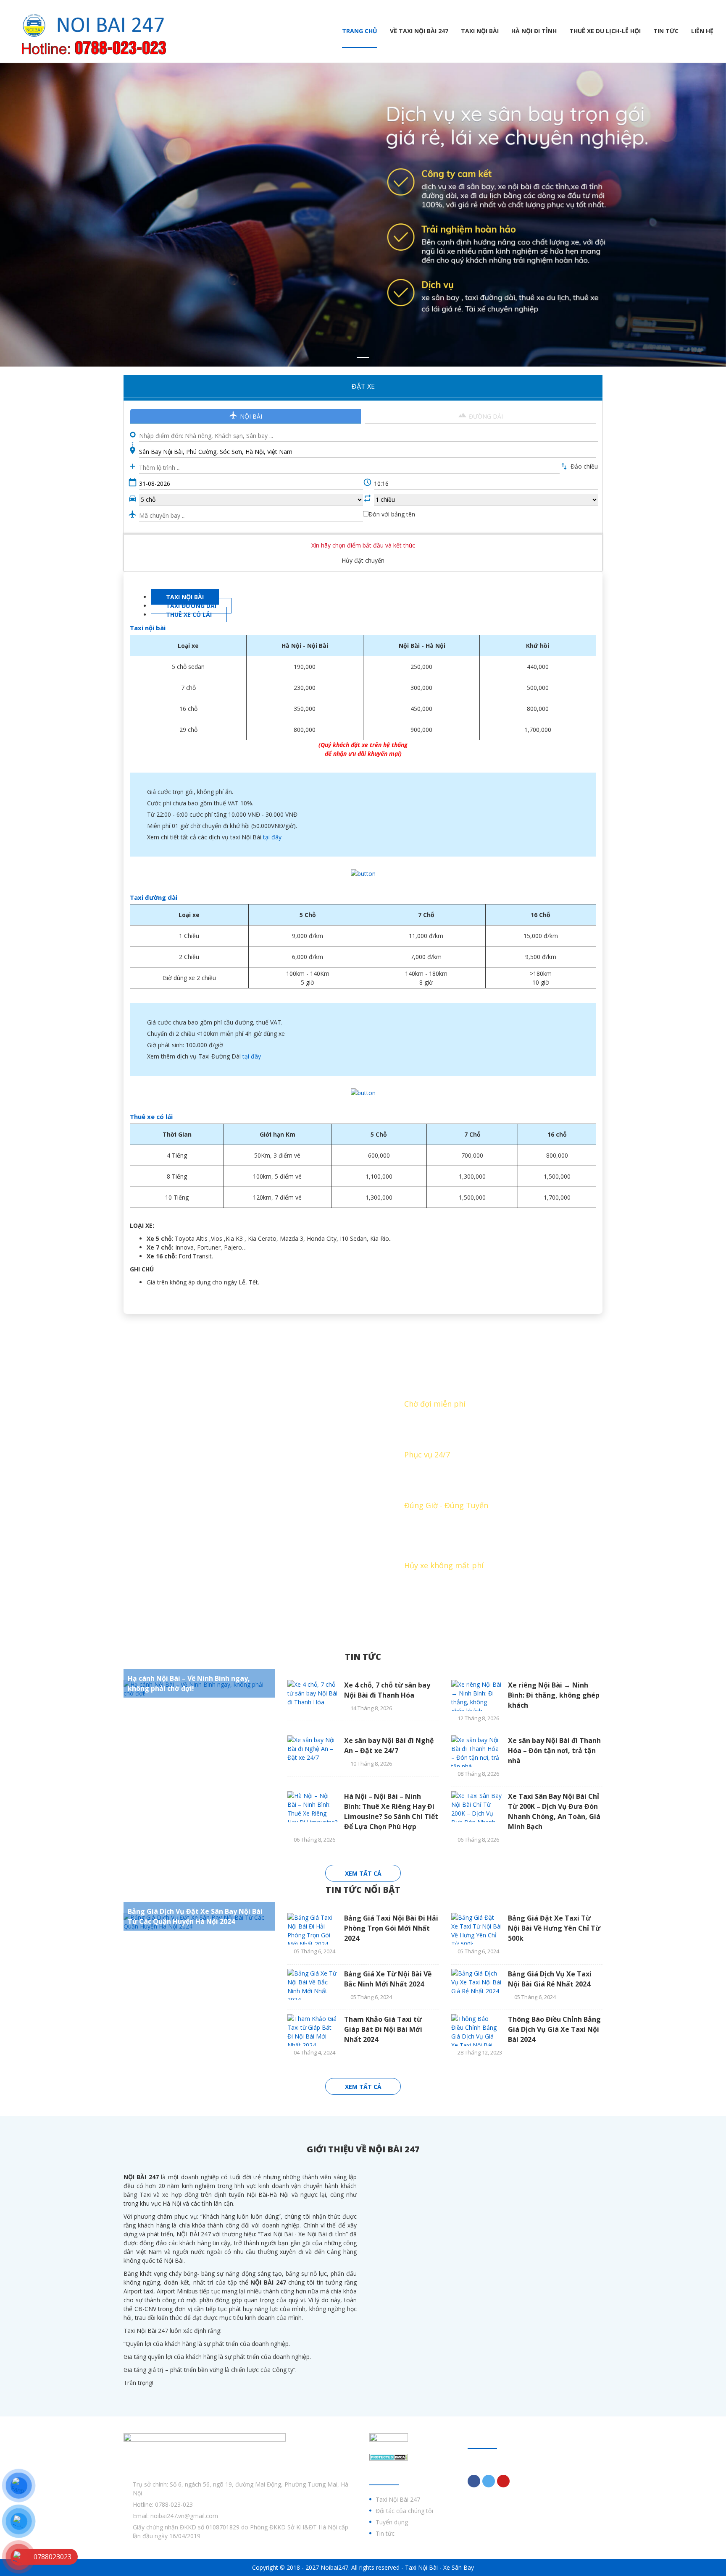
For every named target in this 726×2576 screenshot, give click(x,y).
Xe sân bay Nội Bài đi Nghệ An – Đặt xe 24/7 (389, 1745)
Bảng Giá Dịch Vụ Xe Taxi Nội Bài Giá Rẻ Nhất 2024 (550, 1979)
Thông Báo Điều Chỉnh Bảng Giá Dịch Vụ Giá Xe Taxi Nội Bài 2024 (554, 2029)
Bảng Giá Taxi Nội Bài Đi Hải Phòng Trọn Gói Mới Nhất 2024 (391, 1928)
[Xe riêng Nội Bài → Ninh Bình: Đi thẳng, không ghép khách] (476, 1696)
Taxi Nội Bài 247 (398, 2499)
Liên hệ (702, 31)
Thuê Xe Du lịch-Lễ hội (605, 31)
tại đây (272, 837)
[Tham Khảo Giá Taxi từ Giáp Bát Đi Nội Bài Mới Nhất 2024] (313, 2030)
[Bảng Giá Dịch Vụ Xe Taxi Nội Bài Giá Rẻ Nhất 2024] (476, 1985)
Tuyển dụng (392, 2522)
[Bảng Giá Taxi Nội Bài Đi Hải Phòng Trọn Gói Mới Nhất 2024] (313, 1929)
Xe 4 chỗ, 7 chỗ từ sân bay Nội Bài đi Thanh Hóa (387, 1690)
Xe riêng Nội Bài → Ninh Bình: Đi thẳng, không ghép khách (554, 1695)
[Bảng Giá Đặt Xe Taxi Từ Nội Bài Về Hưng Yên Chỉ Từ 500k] (476, 1929)
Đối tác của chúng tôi (404, 2511)
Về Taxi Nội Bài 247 (419, 31)
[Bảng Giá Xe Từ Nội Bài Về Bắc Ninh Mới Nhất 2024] (313, 1985)
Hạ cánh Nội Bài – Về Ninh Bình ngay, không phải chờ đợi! (189, 1683)
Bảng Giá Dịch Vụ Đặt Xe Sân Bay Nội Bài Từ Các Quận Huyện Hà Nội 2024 (195, 1916)
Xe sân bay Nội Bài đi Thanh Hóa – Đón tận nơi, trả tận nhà (554, 1751)
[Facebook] (474, 2481)
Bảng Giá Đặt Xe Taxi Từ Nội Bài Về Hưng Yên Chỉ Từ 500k (554, 1928)
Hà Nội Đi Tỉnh (534, 31)
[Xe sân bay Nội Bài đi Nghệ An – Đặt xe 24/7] (313, 1751)
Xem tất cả (363, 1873)
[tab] (185, 597)
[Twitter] (489, 2481)
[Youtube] (503, 2481)
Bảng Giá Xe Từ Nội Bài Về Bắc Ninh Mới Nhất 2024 (388, 1979)
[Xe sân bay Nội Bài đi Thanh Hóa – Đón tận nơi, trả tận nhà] (476, 1751)
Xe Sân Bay (459, 2567)
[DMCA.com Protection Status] (389, 2457)
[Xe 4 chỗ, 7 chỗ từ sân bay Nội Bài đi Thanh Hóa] (313, 1696)
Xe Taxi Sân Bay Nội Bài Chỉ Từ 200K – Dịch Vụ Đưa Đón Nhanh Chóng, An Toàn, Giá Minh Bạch (554, 1811)
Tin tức (666, 31)
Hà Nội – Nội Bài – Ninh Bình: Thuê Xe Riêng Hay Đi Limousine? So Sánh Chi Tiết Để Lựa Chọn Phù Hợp (391, 1811)
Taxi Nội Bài (480, 31)
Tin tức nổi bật (363, 1890)
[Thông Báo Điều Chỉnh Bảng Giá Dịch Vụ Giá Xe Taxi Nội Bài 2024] (476, 2030)
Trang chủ (360, 31)
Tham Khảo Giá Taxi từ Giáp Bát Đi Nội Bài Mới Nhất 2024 (383, 2029)
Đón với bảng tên (392, 514)
